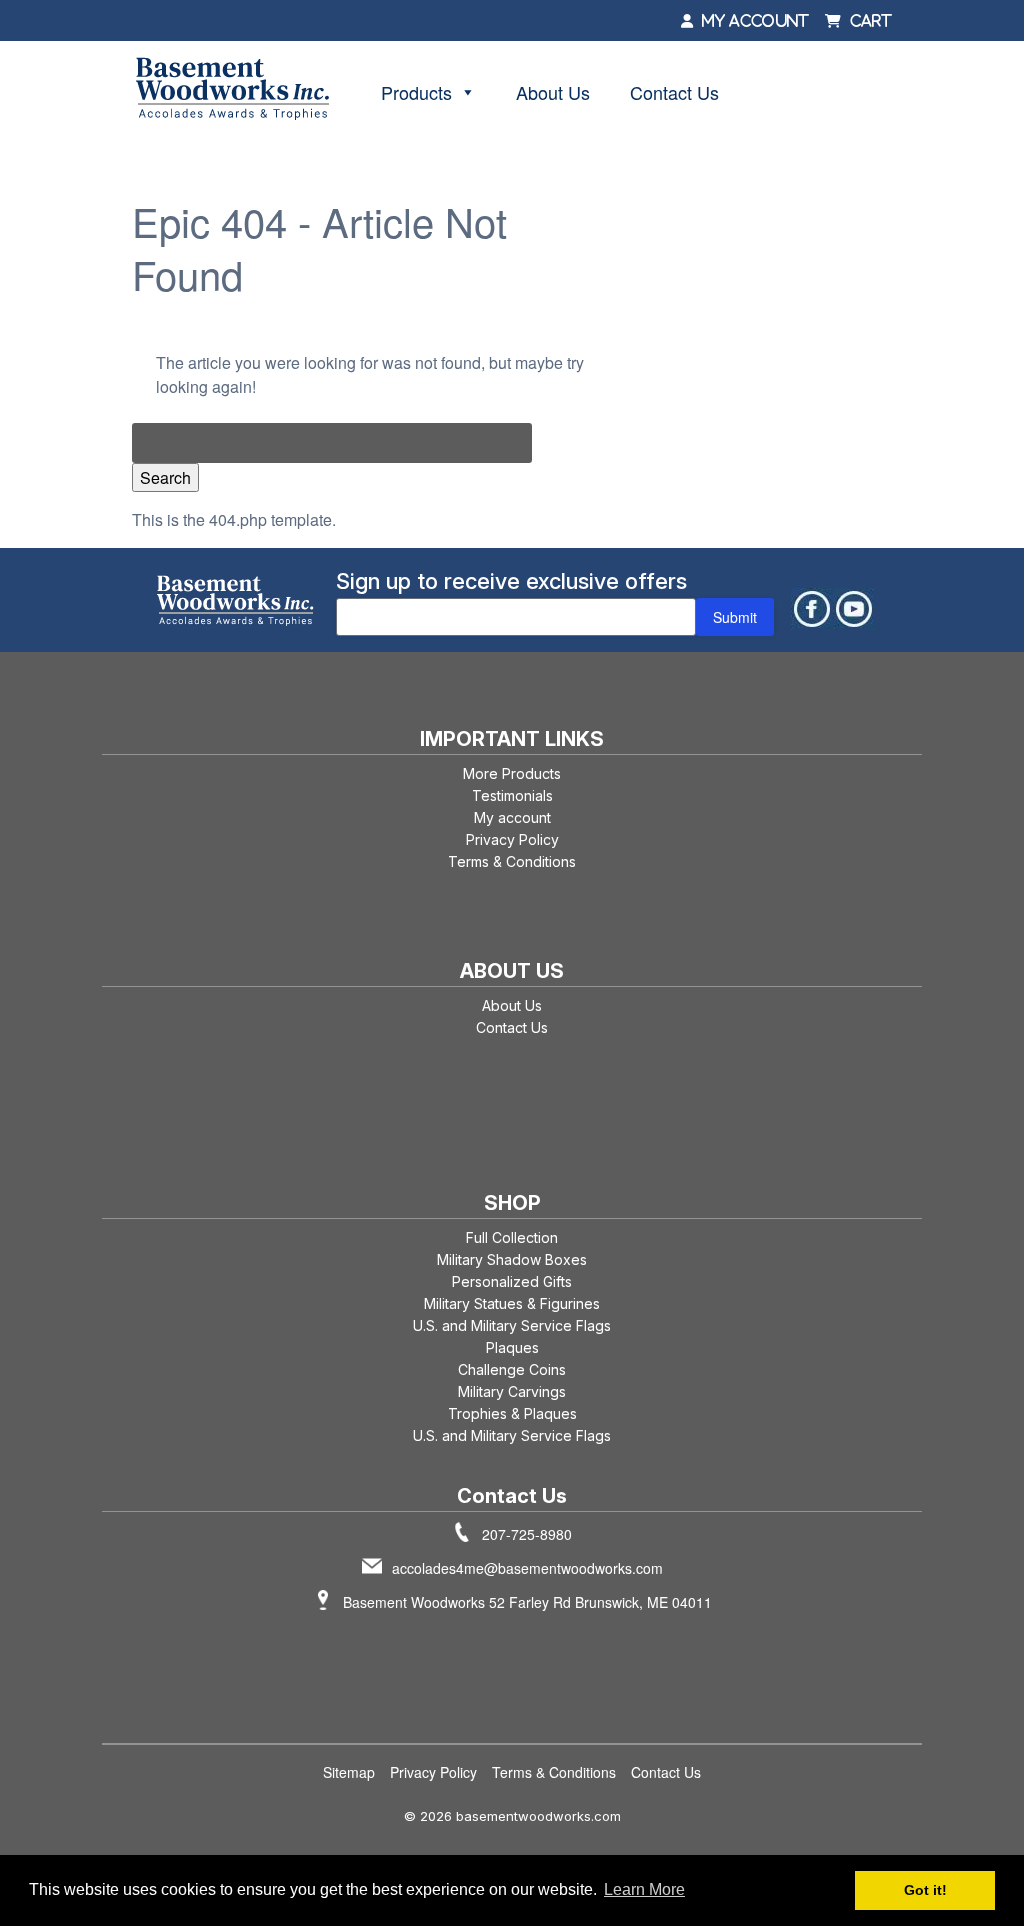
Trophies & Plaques (512, 1413)
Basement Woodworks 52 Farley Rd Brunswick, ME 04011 (527, 1602)
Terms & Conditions (512, 861)
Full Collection (512, 1237)
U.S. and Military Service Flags (512, 1325)
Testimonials (512, 795)
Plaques (512, 1347)
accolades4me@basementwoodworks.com (527, 1568)
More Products (512, 773)
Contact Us (674, 92)
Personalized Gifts (512, 1281)
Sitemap (349, 1772)
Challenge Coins (512, 1369)
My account (512, 817)
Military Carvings (512, 1391)
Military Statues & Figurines (512, 1303)
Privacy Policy (512, 839)
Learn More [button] (644, 1889)
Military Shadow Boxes (512, 1259)
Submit (735, 617)
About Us (553, 92)
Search (165, 477)
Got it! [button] (925, 1890)
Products (416, 92)
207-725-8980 (527, 1534)
